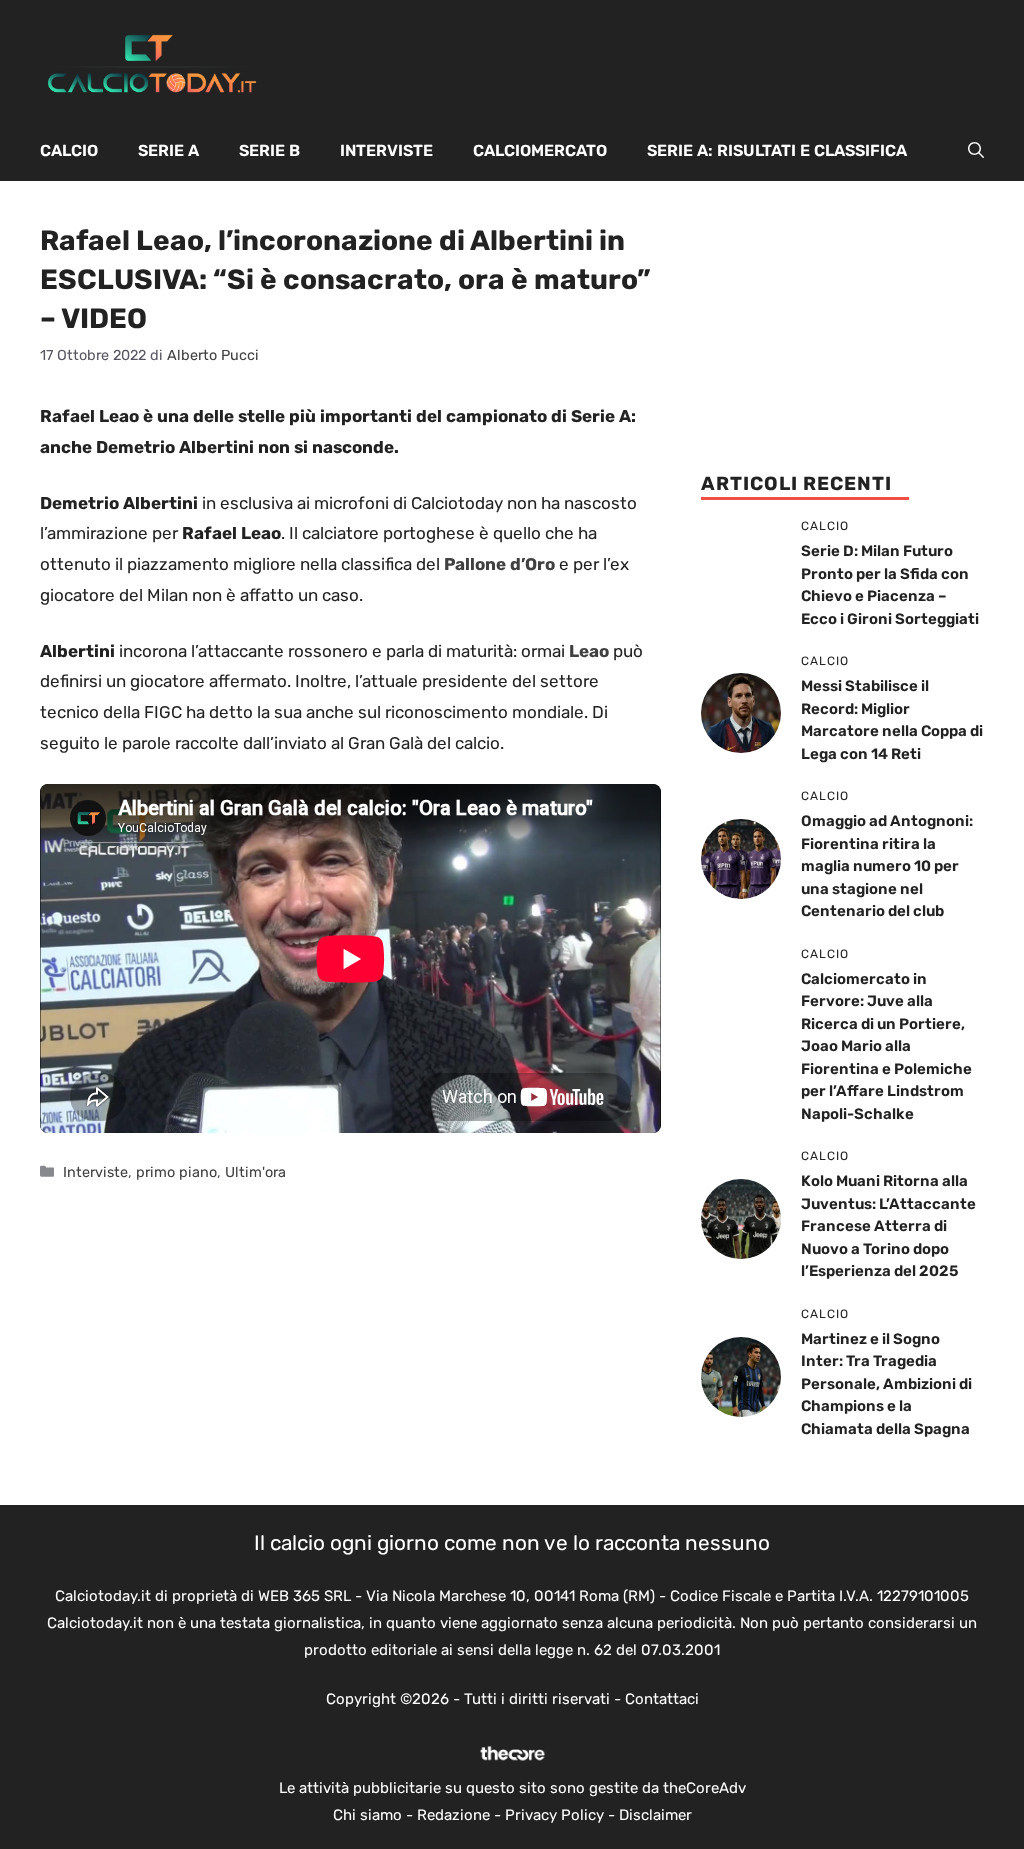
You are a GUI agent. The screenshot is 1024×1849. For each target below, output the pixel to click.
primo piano (176, 1172)
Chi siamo (367, 1815)
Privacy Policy (554, 1815)
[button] (976, 151)
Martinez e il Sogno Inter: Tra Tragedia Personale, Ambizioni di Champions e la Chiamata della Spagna (886, 1384)
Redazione (453, 1815)
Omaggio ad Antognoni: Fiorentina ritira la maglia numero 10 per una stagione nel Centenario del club (887, 866)
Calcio (69, 150)
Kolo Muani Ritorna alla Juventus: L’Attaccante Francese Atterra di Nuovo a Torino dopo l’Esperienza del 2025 (888, 1226)
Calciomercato (540, 150)
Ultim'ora (255, 1172)
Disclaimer (655, 1815)
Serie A (168, 150)
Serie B (269, 150)
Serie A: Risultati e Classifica (777, 150)
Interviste (386, 150)
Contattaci (662, 1699)
